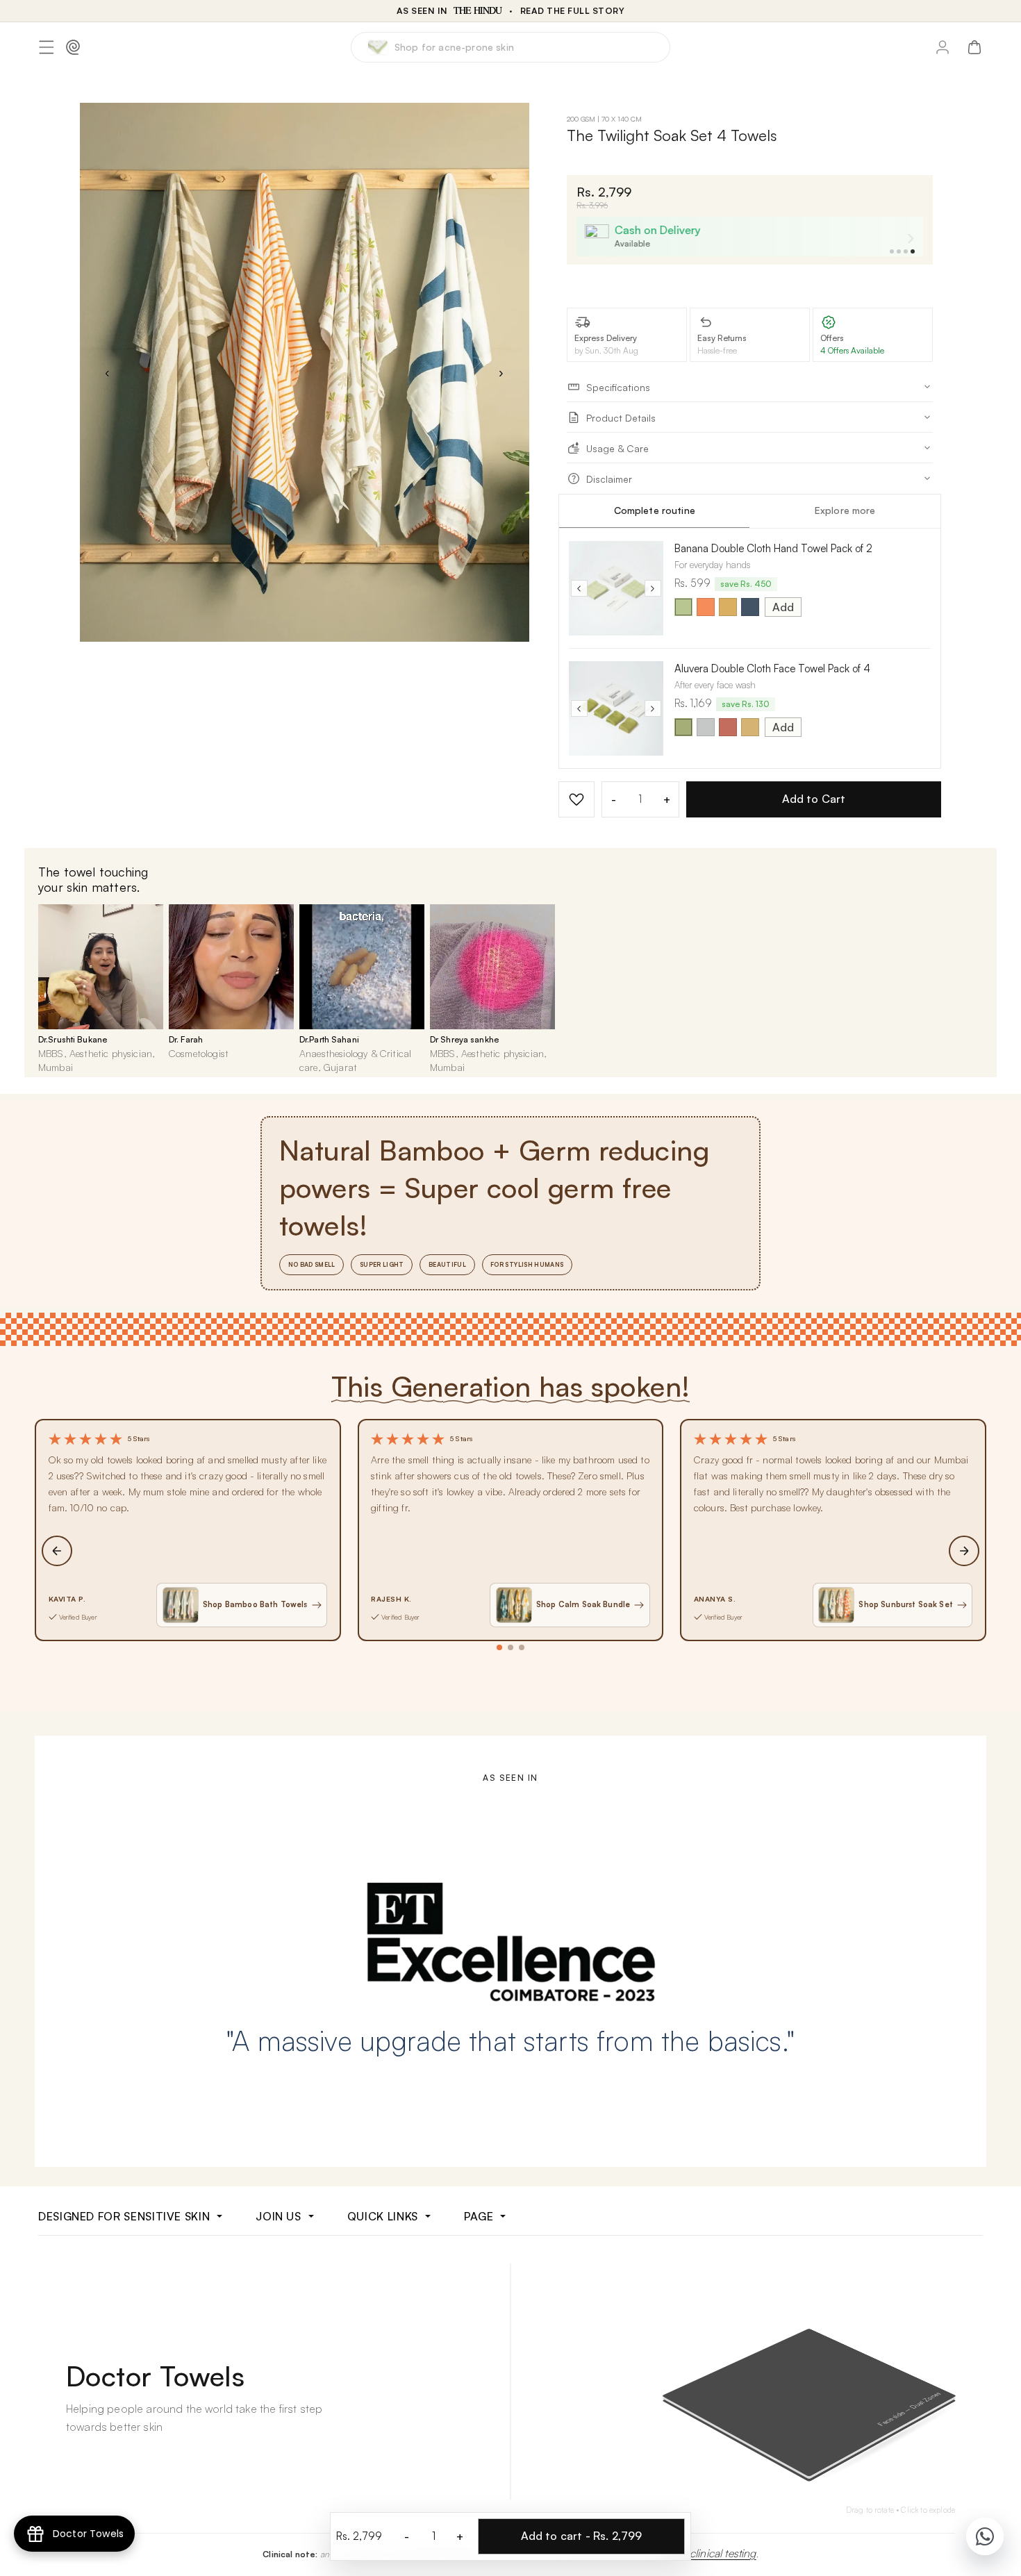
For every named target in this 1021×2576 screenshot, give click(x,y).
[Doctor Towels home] (73, 47)
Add (783, 607)
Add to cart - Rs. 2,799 (582, 2536)
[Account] (943, 47)
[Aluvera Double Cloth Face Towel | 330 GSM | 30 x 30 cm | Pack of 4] (616, 708)
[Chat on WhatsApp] (985, 2536)
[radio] (683, 607)
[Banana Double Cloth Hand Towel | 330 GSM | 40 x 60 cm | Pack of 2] (616, 588)
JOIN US (278, 2216)
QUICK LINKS (383, 2216)
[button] (47, 47)
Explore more (845, 510)
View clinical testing (710, 2553)
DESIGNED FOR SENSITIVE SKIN (124, 2216)
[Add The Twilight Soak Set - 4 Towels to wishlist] (576, 799)
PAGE (479, 2216)
